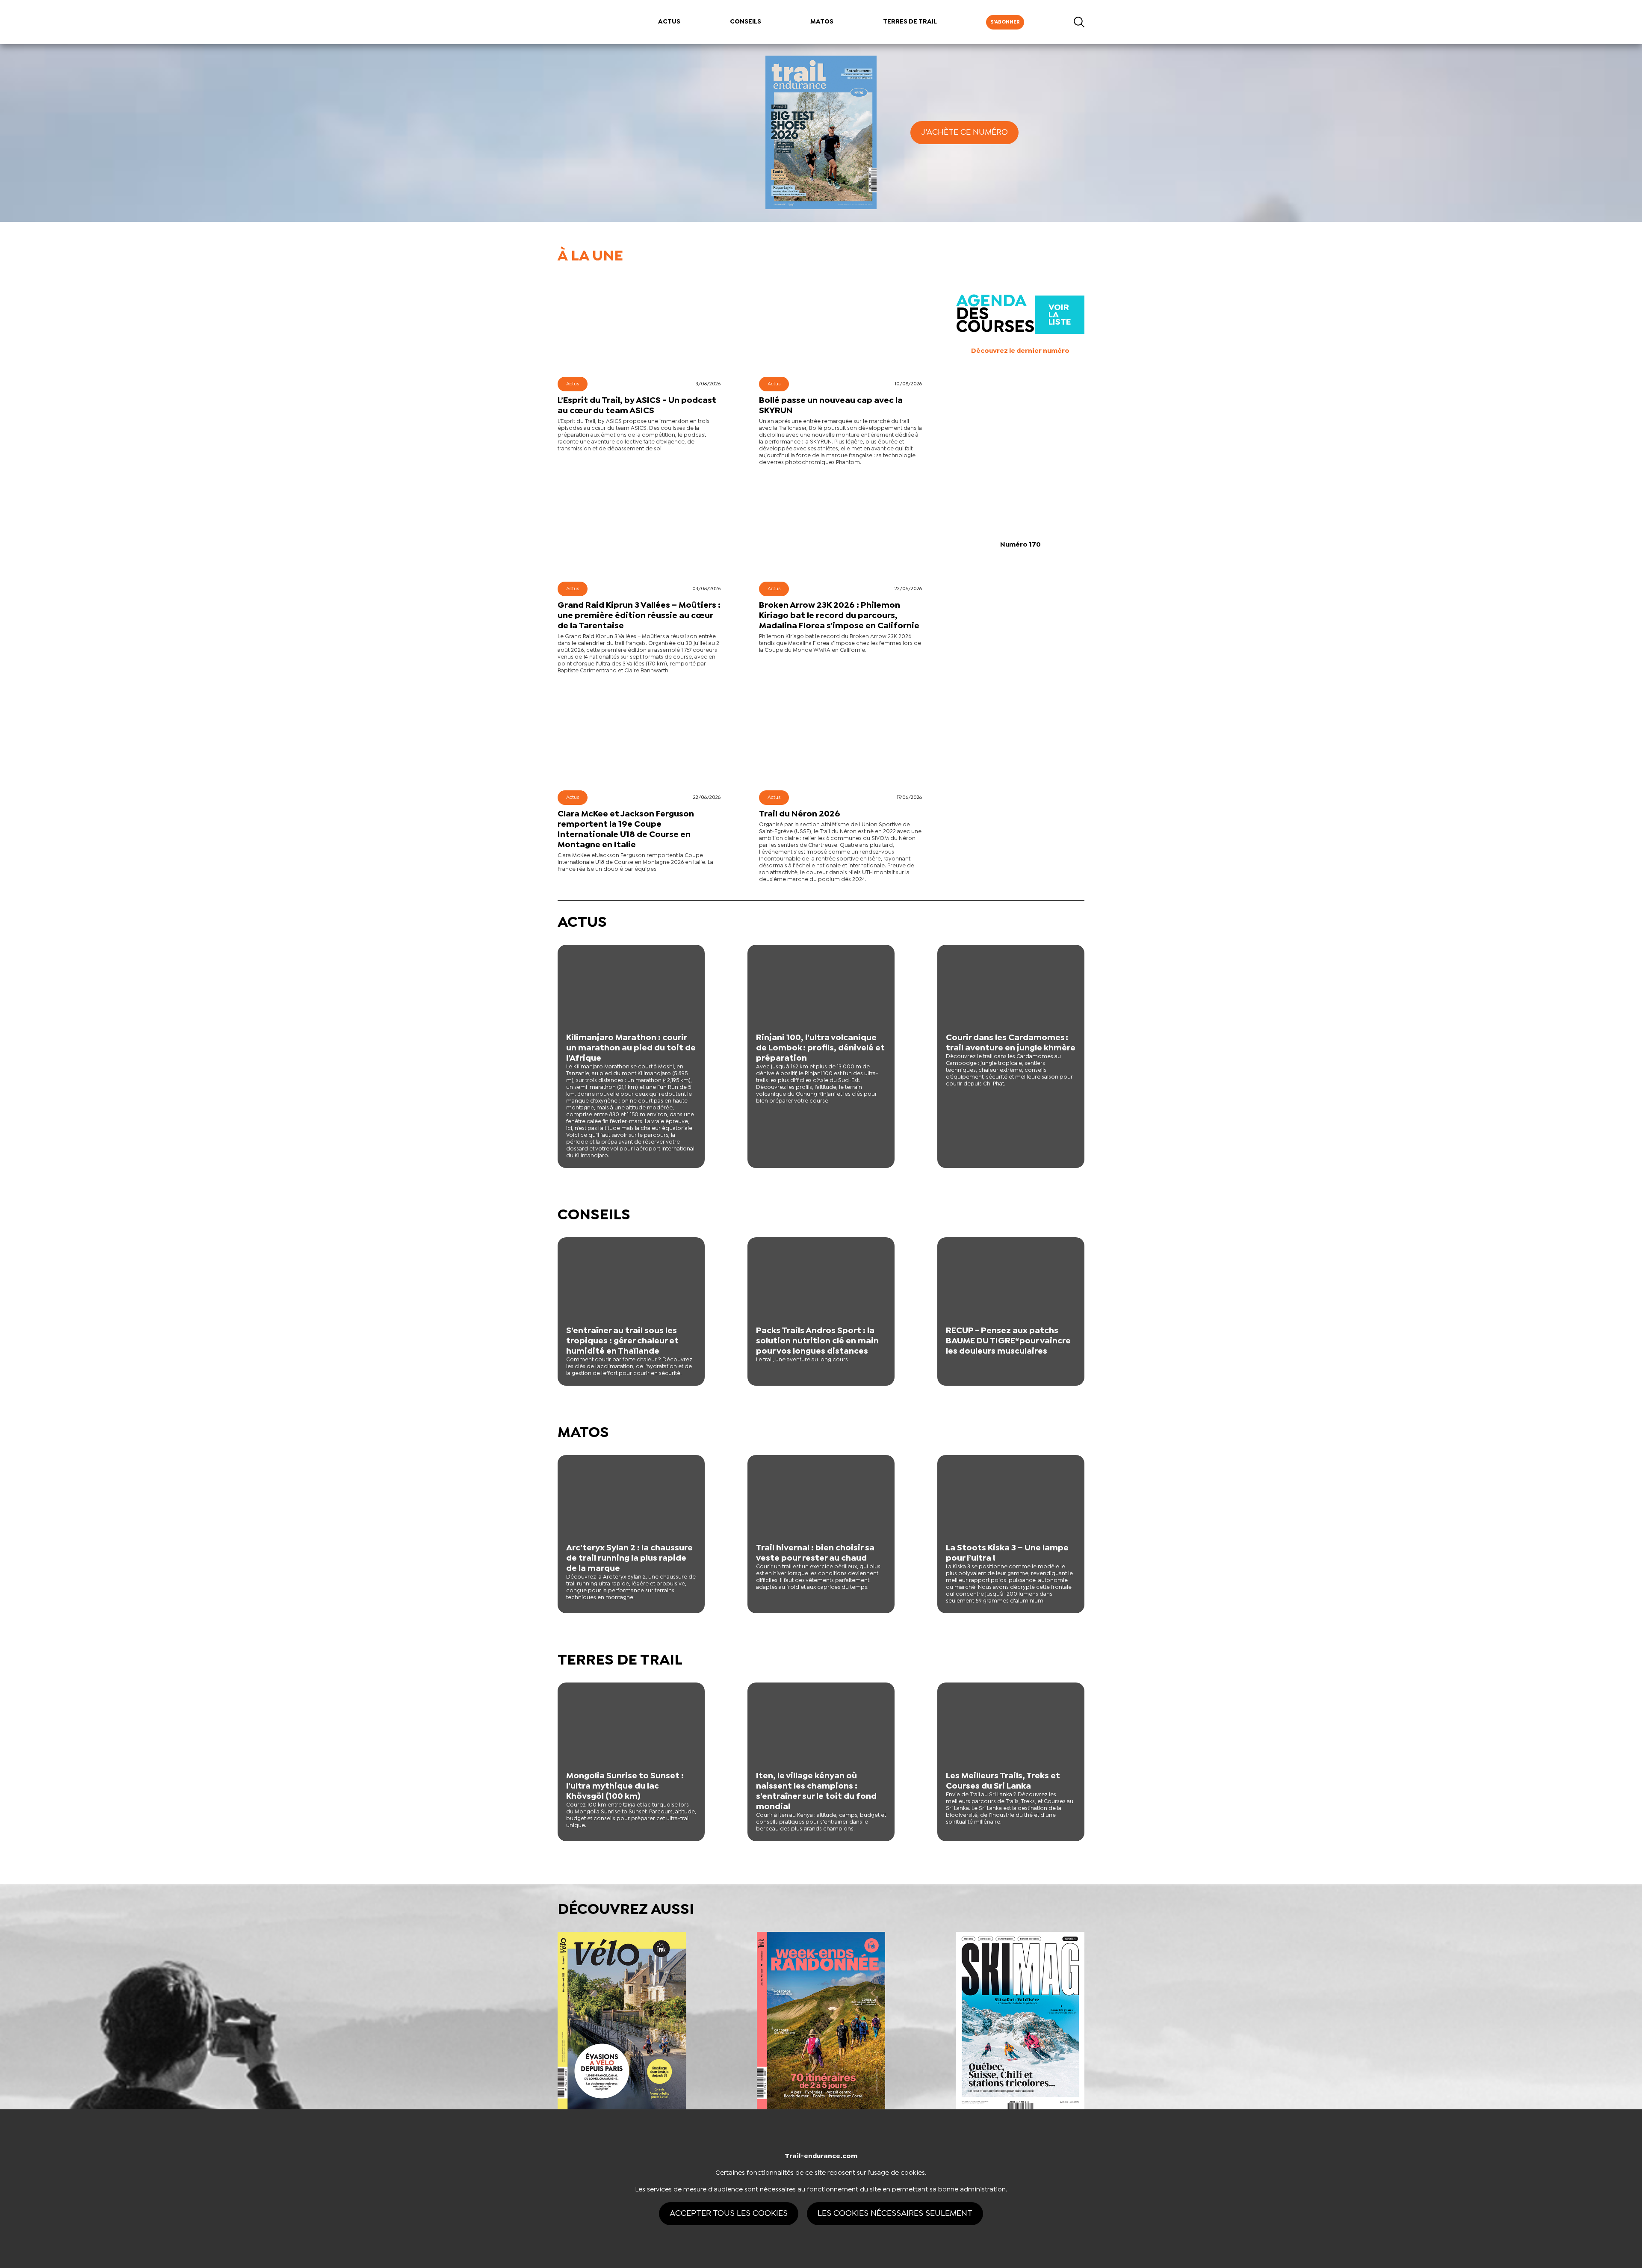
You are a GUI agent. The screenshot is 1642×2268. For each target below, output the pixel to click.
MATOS (822, 22)
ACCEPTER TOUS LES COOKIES (729, 2213)
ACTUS (669, 22)
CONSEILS (746, 22)
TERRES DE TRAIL (910, 22)
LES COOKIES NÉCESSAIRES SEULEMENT (895, 2213)
